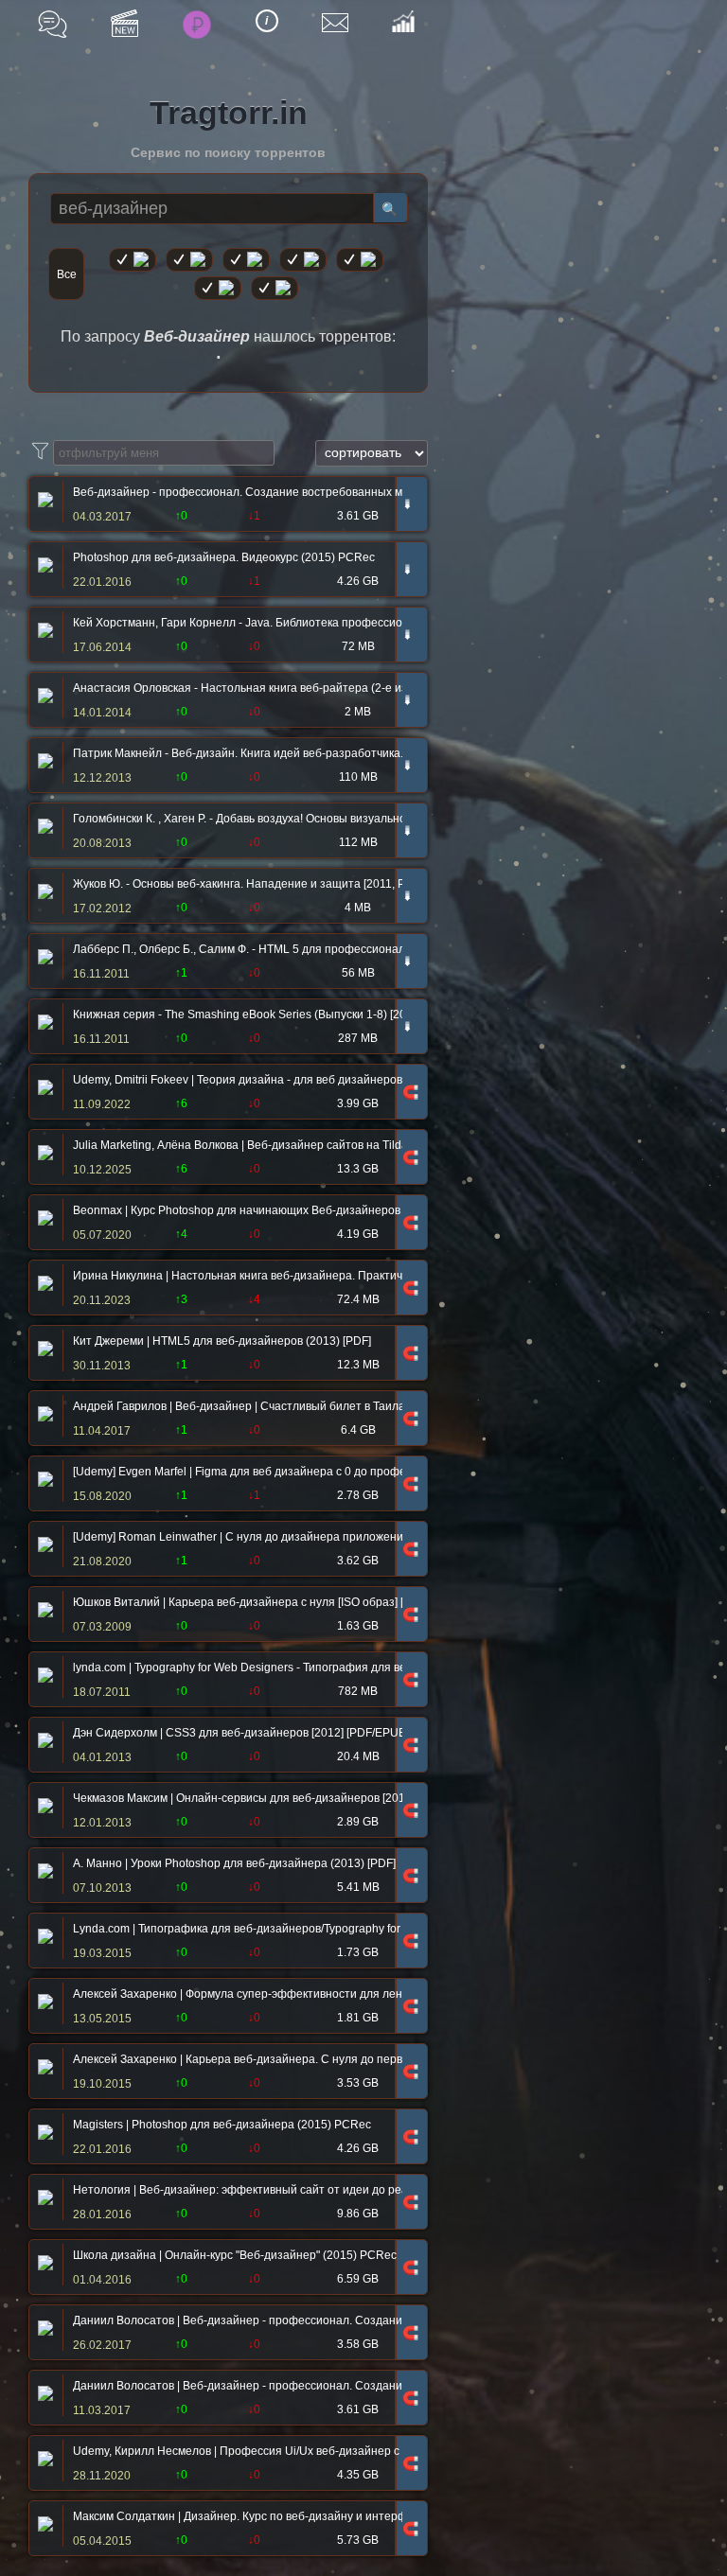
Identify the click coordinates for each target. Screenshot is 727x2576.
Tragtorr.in (229, 113)
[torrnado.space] (218, 288)
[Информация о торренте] (43, 502)
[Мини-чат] (53, 24)
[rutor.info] (133, 260)
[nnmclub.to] (189, 260)
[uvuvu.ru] (303, 260)
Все (67, 274)
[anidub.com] (246, 260)
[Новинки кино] (124, 23)
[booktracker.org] (360, 260)
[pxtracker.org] (275, 288)
